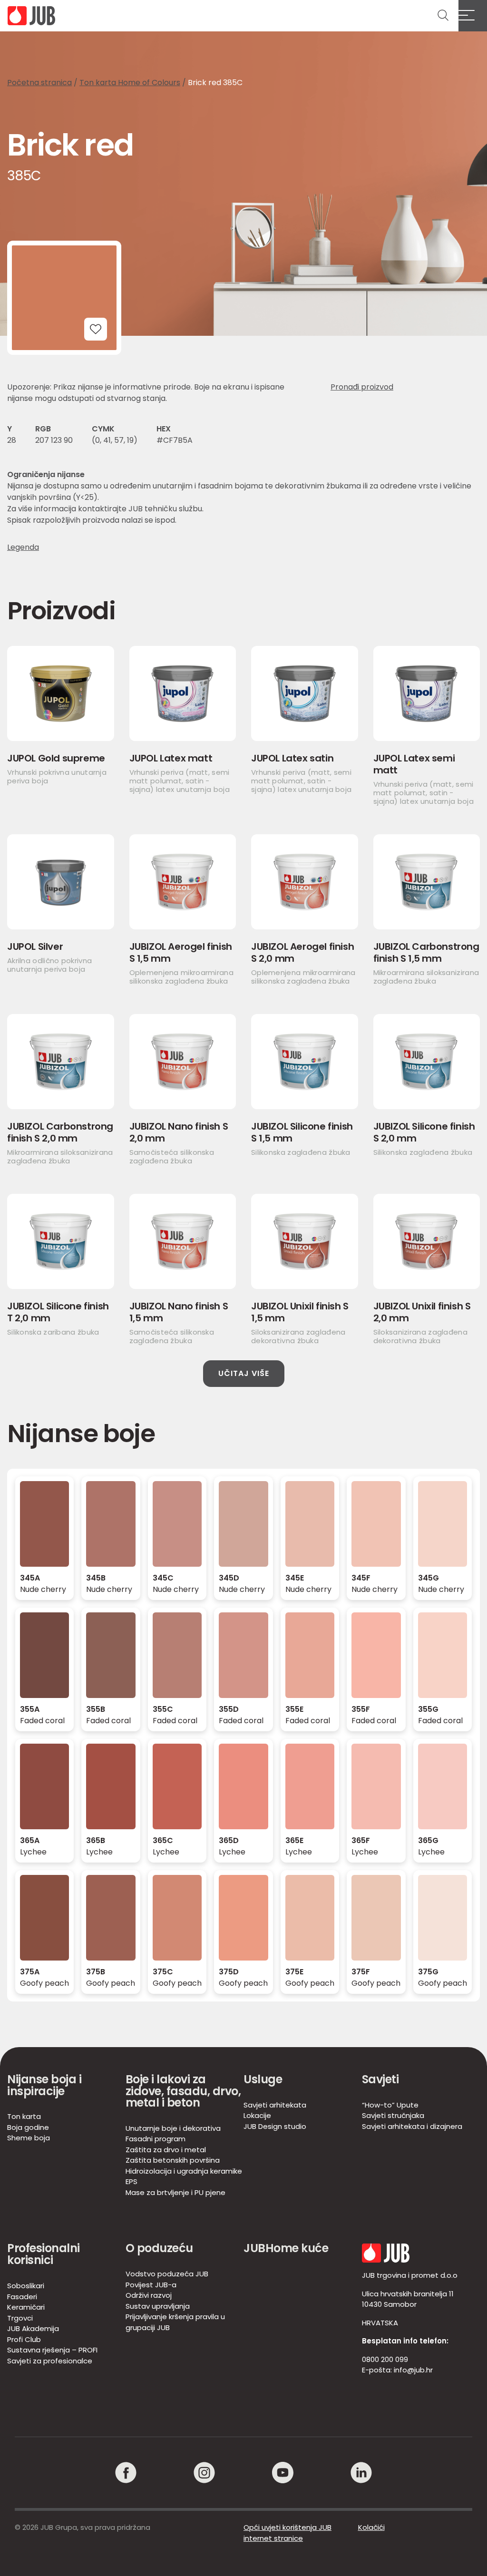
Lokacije (257, 2115)
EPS (131, 2181)
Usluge (263, 2079)
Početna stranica (39, 83)
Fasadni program (156, 2139)
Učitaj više (244, 1373)
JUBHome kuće (286, 2248)
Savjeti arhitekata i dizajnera (412, 2126)
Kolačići (371, 2527)
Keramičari (26, 2307)
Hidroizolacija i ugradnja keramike (184, 2171)
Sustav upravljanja (158, 2306)
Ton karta (24, 2116)
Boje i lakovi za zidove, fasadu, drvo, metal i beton (183, 2091)
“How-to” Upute (390, 2105)
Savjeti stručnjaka (393, 2115)
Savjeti (380, 2079)
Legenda (23, 547)
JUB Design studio (275, 2126)
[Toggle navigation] (473, 16)
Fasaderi (22, 2297)
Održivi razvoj (149, 2295)
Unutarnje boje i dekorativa (173, 2128)
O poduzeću (159, 2248)
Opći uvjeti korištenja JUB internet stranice (287, 2533)
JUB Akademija (33, 2328)
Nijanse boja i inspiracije (44, 2085)
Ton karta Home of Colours (130, 83)
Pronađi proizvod (362, 387)
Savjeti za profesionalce (50, 2361)
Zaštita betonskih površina (173, 2160)
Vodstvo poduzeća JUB (167, 2274)
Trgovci (20, 2318)
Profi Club (24, 2339)
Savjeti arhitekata (275, 2105)
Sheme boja (29, 2138)
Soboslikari (26, 2286)
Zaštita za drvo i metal (166, 2150)
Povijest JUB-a (151, 2285)
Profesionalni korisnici (44, 2254)
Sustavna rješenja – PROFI (52, 2350)
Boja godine (28, 2127)
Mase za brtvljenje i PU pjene (175, 2192)
